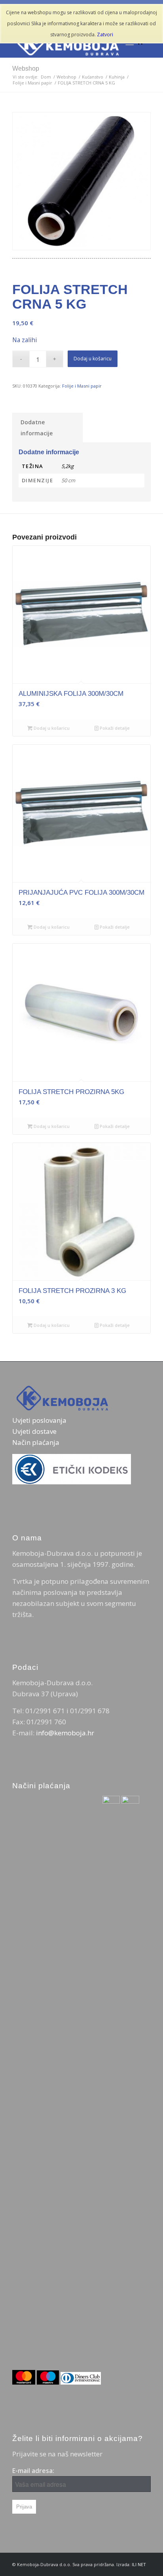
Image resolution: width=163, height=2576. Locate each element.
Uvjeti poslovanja (39, 1420)
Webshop (26, 68)
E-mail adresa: (33, 2471)
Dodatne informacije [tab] (37, 428)
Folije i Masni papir (82, 386)
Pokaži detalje (114, 728)
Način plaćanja (36, 1442)
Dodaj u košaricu (93, 359)
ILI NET (139, 2564)
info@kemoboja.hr (65, 1733)
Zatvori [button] (105, 35)
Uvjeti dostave (34, 1431)
